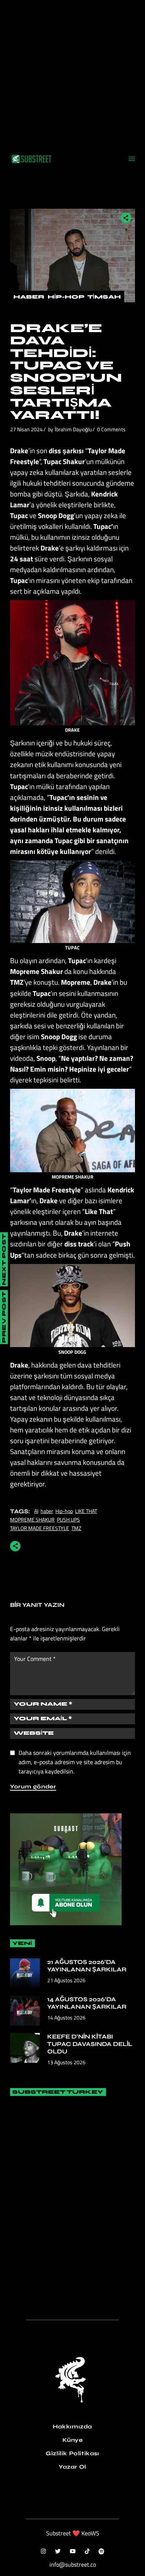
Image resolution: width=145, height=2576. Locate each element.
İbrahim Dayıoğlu (73, 429)
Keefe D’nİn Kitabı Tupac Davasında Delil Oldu (90, 2044)
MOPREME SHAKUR (32, 1519)
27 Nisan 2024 (26, 429)
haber (47, 1511)
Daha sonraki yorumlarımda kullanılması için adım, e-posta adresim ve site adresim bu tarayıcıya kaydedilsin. (75, 1762)
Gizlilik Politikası (72, 2453)
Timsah (104, 297)
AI (36, 1511)
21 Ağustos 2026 (66, 1980)
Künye (73, 2440)
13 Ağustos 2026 (66, 2062)
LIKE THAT (86, 1511)
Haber (29, 297)
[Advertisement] (72, 73)
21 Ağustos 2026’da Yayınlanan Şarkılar (87, 1966)
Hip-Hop (66, 297)
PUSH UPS (68, 1519)
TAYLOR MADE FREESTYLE (40, 1528)
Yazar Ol (72, 2467)
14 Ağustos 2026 (66, 2017)
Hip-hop (64, 1511)
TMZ (76, 1528)
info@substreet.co (73, 2564)
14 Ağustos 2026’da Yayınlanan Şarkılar (87, 2003)
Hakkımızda (72, 2427)
